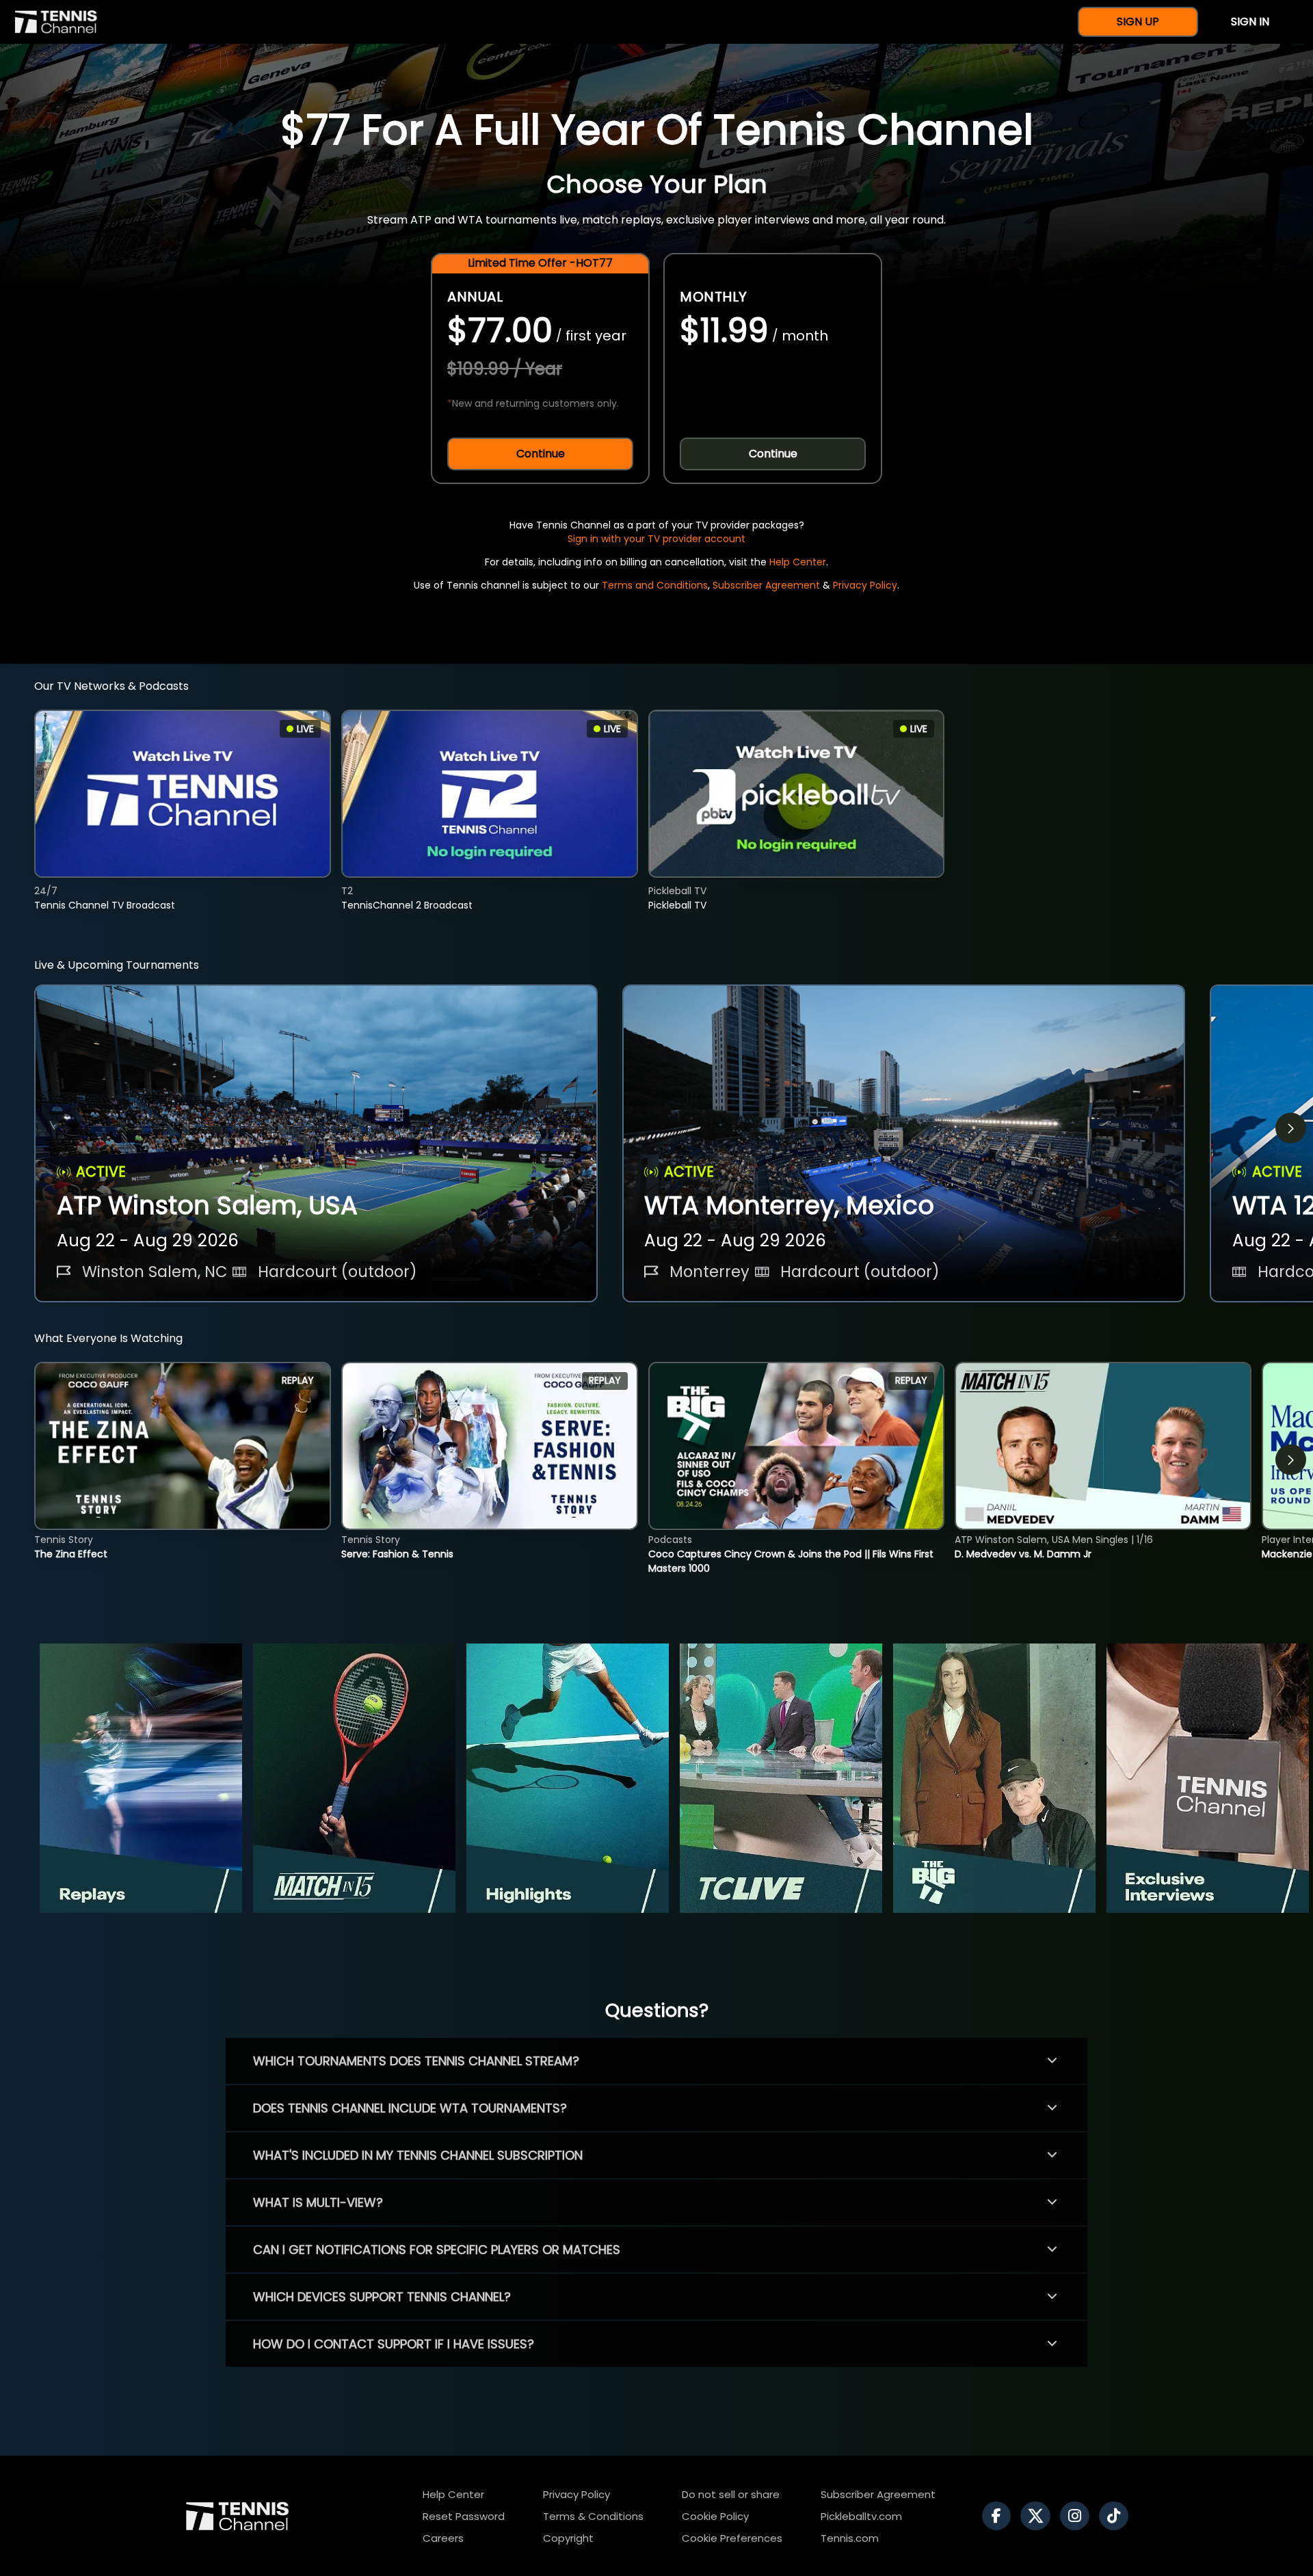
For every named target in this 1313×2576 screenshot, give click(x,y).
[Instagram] (1078, 2516)
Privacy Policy (865, 585)
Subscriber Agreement (766, 585)
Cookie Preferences (732, 2538)
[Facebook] (1000, 2516)
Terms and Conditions (655, 585)
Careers (443, 2538)
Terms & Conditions (593, 2516)
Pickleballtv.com (861, 2516)
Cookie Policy (715, 2516)
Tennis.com (850, 2538)
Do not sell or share (731, 2494)
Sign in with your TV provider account (656, 539)
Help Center (798, 562)
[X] (1039, 2516)
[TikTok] (1117, 2516)
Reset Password (464, 2516)
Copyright (568, 2538)
